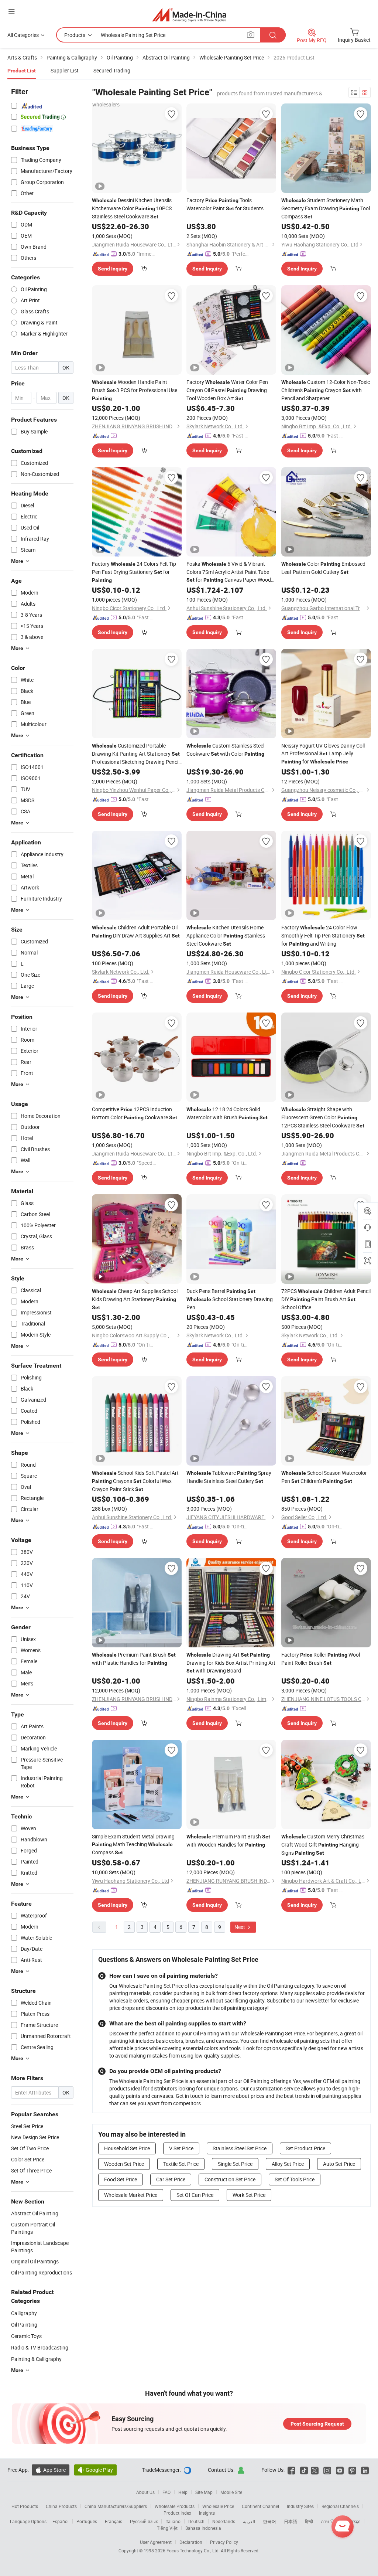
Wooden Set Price (124, 2164)
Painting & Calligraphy (36, 2359)
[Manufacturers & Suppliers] (189, 15)
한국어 (269, 2521)
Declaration (191, 2542)
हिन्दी (309, 2521)
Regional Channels (340, 2506)
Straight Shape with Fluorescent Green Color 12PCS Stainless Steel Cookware (323, 1117)
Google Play (95, 2470)
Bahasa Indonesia (203, 2528)
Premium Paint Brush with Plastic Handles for (134, 1659)
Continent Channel (260, 2506)
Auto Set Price (339, 2164)
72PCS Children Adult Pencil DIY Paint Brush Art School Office (326, 1299)
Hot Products (25, 2506)
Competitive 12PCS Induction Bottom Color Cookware (135, 1113)
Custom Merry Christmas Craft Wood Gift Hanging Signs (323, 1845)
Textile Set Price (181, 2164)
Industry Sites (300, 2506)
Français (114, 2521)
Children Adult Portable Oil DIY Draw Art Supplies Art (136, 931)
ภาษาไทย (330, 2521)
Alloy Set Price (288, 2164)
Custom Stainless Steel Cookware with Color (225, 750)
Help (183, 2492)
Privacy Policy (224, 2542)
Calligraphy (24, 2313)
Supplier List (65, 70)
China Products (61, 2506)
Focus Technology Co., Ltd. (194, 2551)
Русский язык (144, 2521)
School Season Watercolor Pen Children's (324, 1477)
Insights (207, 2513)
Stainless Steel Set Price (240, 2148)
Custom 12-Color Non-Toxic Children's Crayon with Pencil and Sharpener (326, 390)
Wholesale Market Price (131, 2195)
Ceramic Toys (26, 2336)
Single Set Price (235, 2164)
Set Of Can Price (195, 2195)
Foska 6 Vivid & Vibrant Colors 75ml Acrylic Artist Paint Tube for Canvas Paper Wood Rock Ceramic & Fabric (229, 572)
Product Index (177, 2513)
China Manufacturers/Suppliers (116, 2506)
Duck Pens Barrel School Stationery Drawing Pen (230, 1299)
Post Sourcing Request (317, 2424)
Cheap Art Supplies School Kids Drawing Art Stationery (135, 1299)
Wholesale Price (218, 2506)
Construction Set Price (230, 2179)
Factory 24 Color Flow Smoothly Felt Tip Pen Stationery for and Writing (323, 935)
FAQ (166, 2492)
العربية (249, 2521)
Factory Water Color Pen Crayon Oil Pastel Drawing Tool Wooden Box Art (227, 390)
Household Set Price (127, 2148)
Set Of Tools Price (295, 2179)
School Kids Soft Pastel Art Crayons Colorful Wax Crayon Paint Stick (135, 1481)
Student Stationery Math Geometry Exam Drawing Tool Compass (326, 208)
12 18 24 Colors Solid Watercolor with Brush (227, 1113)
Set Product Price (305, 2148)
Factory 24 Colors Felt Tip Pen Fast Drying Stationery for (134, 572)
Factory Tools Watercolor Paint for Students (225, 204)
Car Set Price (171, 2179)
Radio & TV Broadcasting (40, 2347)
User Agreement (156, 2542)
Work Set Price (249, 2195)
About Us (145, 2492)
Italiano (173, 2521)
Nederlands (224, 2521)
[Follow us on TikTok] (304, 2470)
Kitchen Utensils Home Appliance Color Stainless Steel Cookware (226, 935)
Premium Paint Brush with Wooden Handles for (228, 1840)
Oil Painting (24, 2325)
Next (240, 1927)
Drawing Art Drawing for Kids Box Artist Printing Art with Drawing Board (231, 1663)
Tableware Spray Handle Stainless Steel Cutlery (229, 1477)
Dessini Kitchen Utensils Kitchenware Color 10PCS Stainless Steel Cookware (132, 208)
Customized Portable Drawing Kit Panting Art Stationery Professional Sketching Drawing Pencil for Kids (136, 754)
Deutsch (196, 2521)
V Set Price (181, 2148)
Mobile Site (231, 2492)
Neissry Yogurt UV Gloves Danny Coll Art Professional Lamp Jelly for (323, 753)
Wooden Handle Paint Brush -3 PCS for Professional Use (135, 390)
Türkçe (354, 2521)
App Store (51, 2470)
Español (61, 2521)
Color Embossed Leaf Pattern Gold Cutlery (323, 568)
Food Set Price (121, 2179)
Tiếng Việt (167, 2528)
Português (87, 2521)
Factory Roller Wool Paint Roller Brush (321, 1659)
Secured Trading (112, 70)
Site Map (204, 2492)
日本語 (291, 2521)
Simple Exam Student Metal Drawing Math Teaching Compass (133, 1844)
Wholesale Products (175, 2506)
